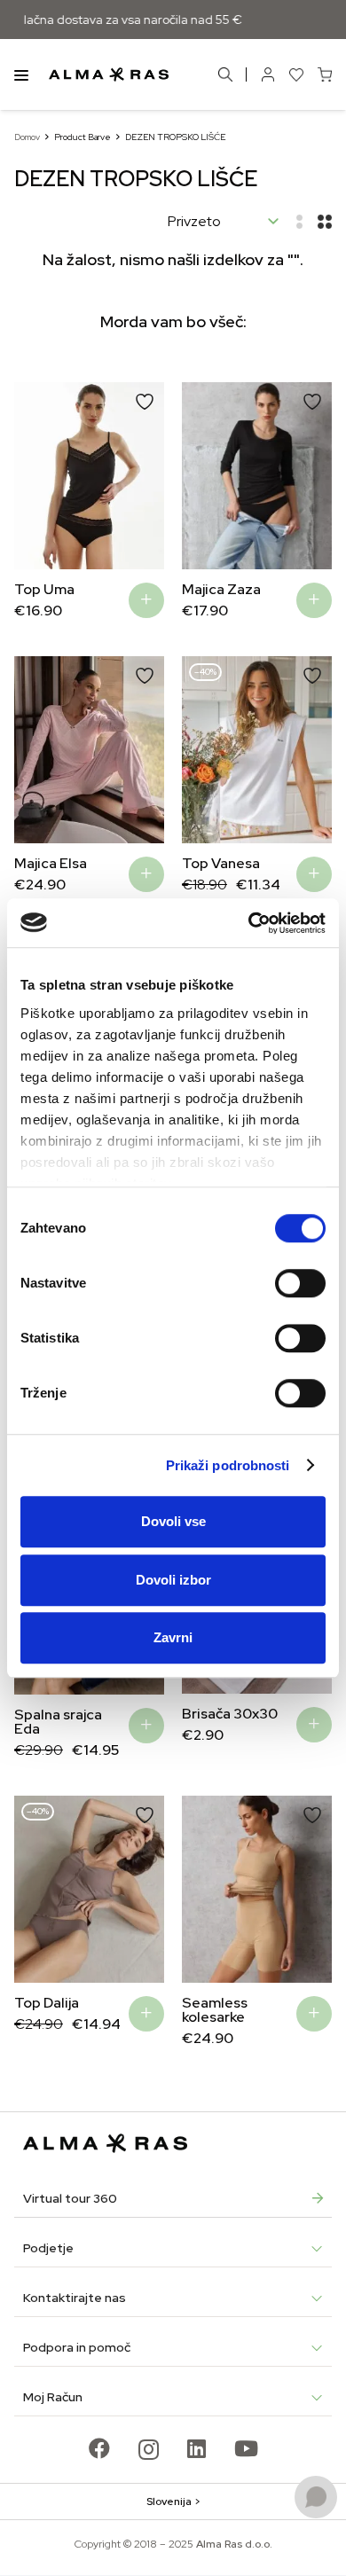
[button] (41, 476)
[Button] (268, 74)
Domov (27, 137)
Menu (21, 74)
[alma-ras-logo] (109, 74)
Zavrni (173, 1637)
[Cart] (325, 74)
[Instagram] (149, 2449)
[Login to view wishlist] (296, 74)
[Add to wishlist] (145, 402)
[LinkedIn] (197, 2448)
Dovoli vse (173, 1521)
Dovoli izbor (173, 1580)
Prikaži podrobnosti (228, 1465)
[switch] (300, 1283)
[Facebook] (99, 2448)
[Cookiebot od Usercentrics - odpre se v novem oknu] (249, 923)
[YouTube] (246, 2448)
